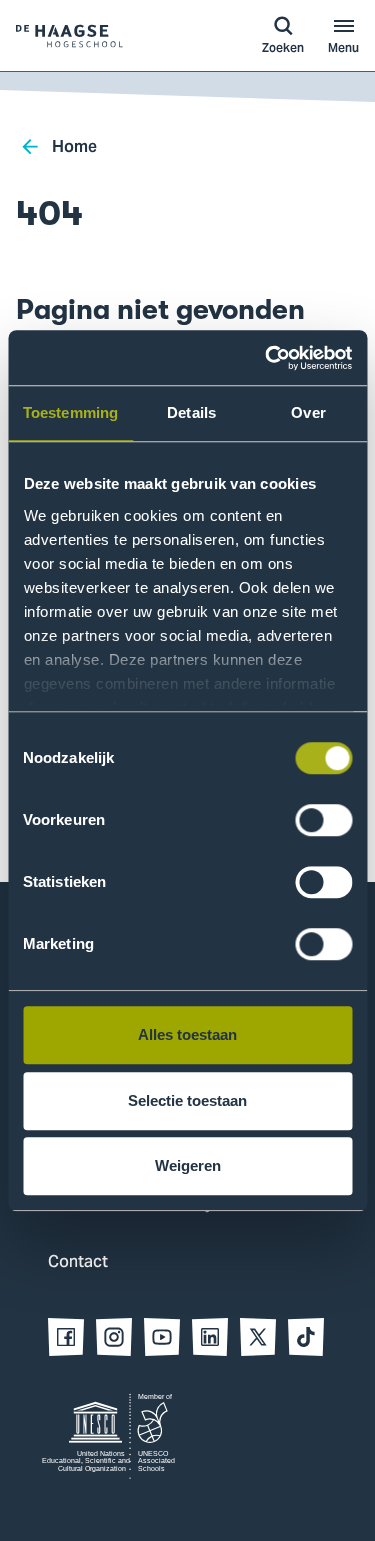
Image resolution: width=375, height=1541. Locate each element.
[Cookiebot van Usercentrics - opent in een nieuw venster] (267, 358)
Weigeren (188, 1165)
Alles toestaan (187, 1034)
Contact (78, 1263)
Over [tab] (308, 412)
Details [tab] (191, 412)
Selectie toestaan (187, 1100)
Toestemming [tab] (70, 412)
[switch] (323, 820)
